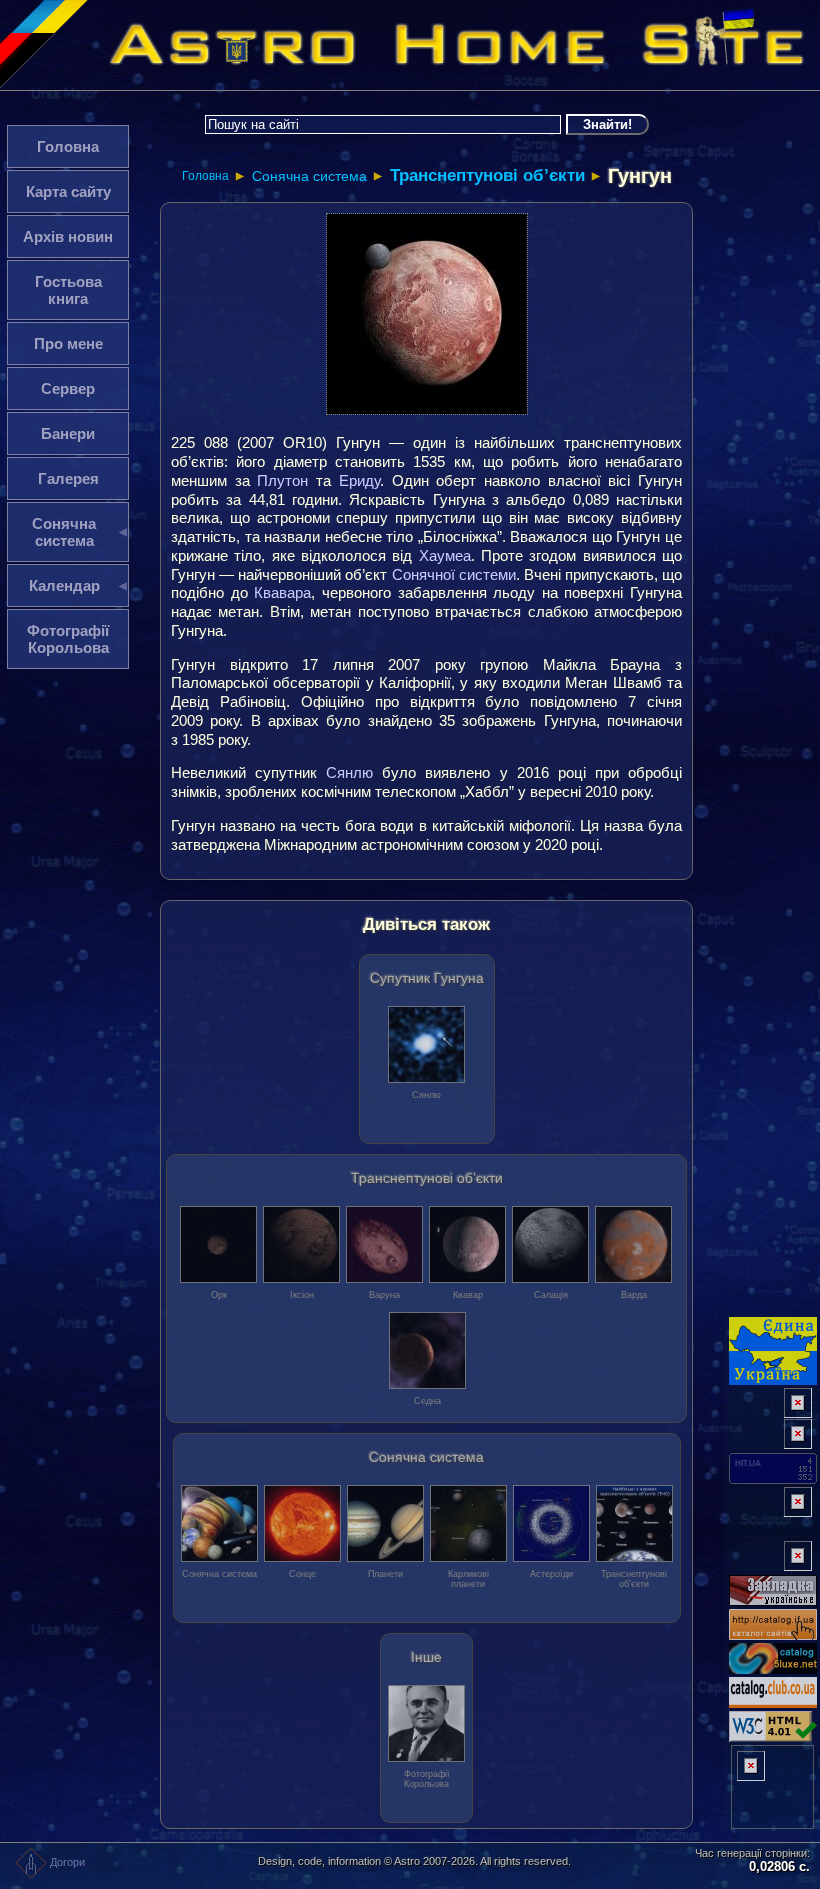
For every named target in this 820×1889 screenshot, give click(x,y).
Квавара (282, 592)
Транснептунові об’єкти (487, 175)
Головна (205, 176)
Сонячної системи (454, 574)
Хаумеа (445, 555)
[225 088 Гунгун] (427, 314)
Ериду (359, 480)
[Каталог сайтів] (773, 1556)
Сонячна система (309, 176)
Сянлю (349, 772)
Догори (67, 1862)
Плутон (282, 480)
